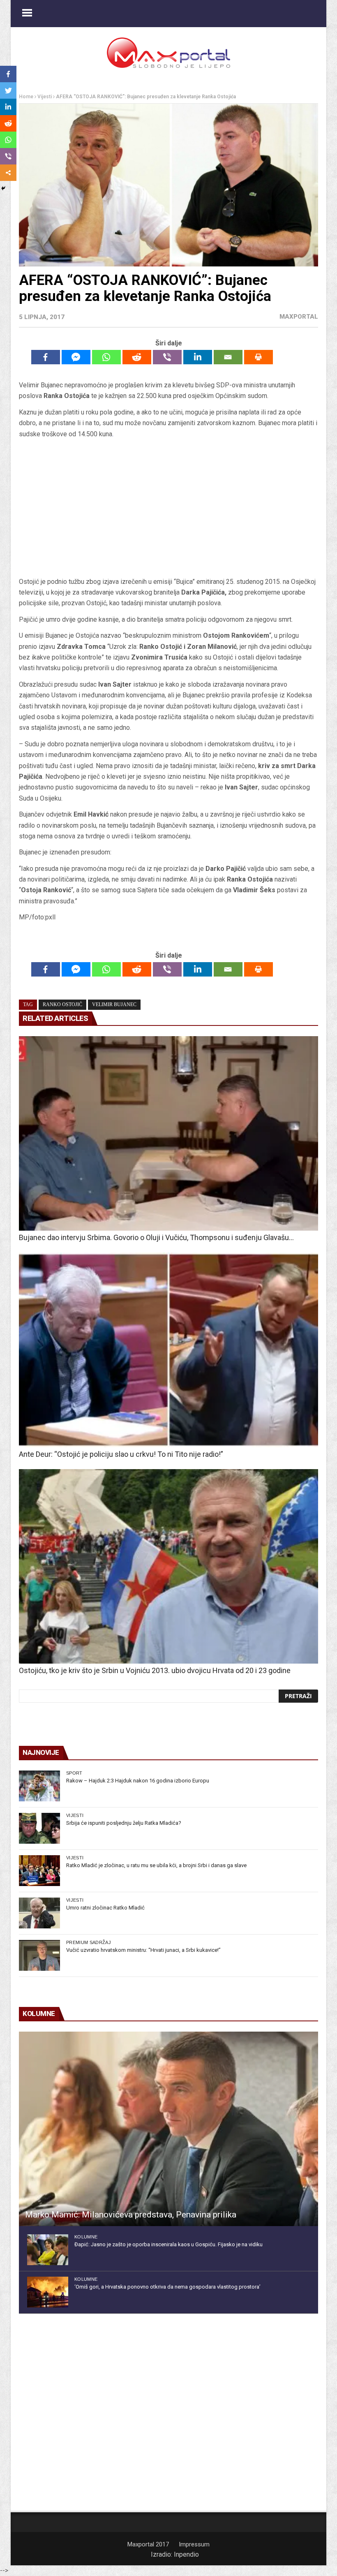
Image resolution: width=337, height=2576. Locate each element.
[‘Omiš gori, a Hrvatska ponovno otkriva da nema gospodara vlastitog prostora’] (48, 2292)
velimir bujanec (114, 1004)
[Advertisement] (168, 508)
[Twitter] (8, 90)
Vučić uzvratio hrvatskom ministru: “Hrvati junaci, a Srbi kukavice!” (143, 1950)
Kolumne (86, 2237)
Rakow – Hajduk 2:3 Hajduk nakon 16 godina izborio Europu (138, 1781)
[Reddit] (137, 357)
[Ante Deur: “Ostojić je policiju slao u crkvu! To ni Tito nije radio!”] (168, 1350)
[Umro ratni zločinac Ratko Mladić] (39, 1913)
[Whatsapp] (106, 357)
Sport (74, 1773)
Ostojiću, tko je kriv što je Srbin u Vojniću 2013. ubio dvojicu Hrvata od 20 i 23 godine (155, 1670)
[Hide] (3, 188)
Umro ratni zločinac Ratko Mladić (105, 1908)
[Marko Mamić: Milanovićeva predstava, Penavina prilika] (168, 2129)
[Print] (259, 357)
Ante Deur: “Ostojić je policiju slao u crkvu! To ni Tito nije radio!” (121, 1454)
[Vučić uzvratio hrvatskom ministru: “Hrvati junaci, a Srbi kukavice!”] (39, 1955)
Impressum (194, 2544)
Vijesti (45, 97)
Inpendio (186, 2554)
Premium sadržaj (89, 1942)
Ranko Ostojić (62, 1004)
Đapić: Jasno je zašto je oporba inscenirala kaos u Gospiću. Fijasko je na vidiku (168, 2244)
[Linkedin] (198, 357)
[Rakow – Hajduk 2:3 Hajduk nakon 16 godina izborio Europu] (39, 1786)
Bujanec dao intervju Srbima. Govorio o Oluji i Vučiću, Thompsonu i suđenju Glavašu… (156, 1237)
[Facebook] (46, 357)
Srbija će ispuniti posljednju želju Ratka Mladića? (124, 1823)
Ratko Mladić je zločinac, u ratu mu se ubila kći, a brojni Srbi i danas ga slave (156, 1865)
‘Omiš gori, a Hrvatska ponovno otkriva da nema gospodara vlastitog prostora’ (167, 2287)
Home (26, 97)
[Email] (228, 357)
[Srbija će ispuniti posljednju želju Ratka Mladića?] (39, 1828)
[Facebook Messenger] (76, 357)
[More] (8, 173)
